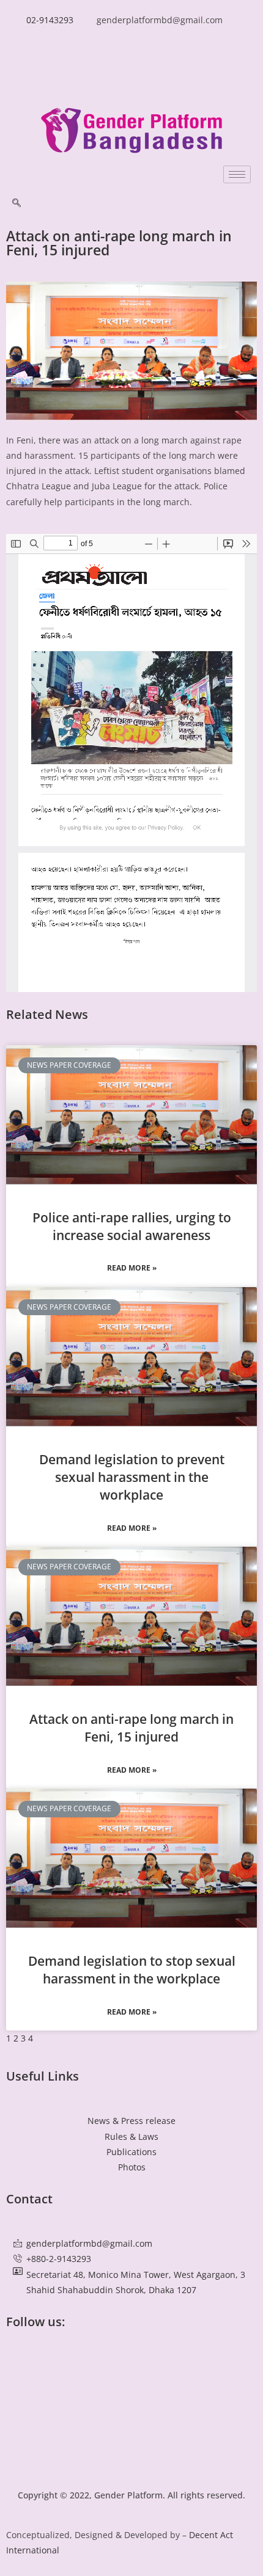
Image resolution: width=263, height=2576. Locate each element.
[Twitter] (131, 2388)
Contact (29, 2199)
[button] (17, 203)
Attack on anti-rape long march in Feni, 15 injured (131, 1728)
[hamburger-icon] (237, 174)
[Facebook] (131, 47)
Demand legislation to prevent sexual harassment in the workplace (132, 1477)
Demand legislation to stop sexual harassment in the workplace (132, 1970)
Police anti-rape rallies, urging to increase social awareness (132, 1226)
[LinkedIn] (131, 75)
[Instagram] (131, 2455)
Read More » (132, 1268)
